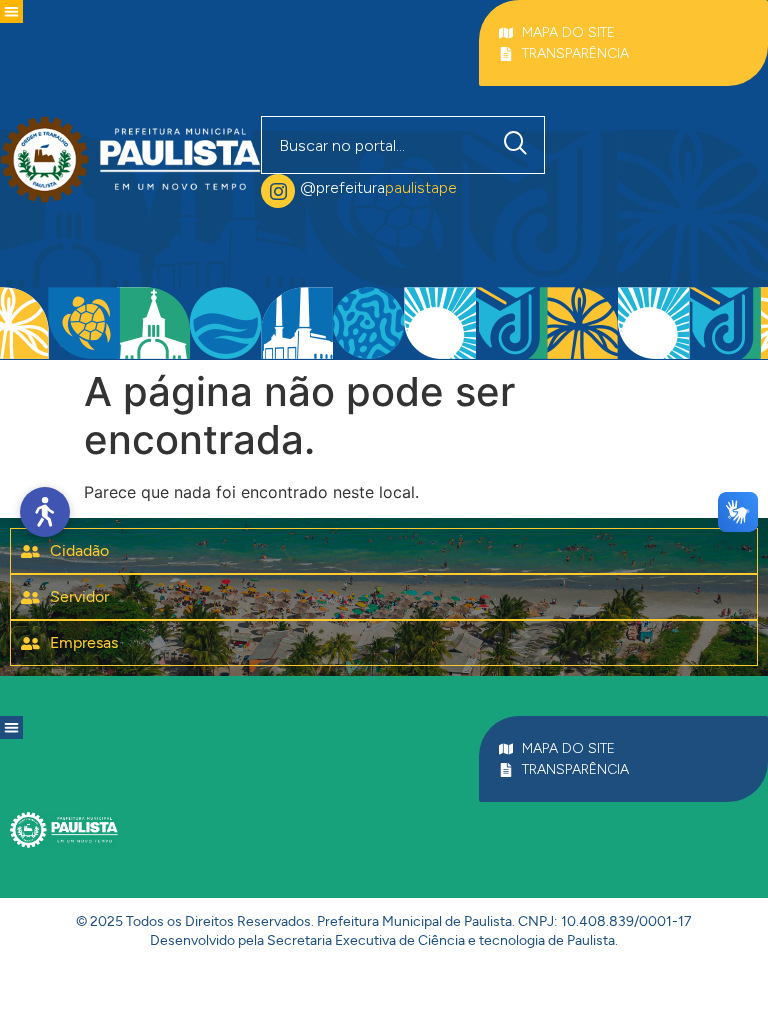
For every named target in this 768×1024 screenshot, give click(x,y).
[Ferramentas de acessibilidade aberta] (45, 512)
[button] (11, 11)
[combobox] (375, 145)
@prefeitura (378, 187)
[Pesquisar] (520, 145)
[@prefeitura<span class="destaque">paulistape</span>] (278, 191)
